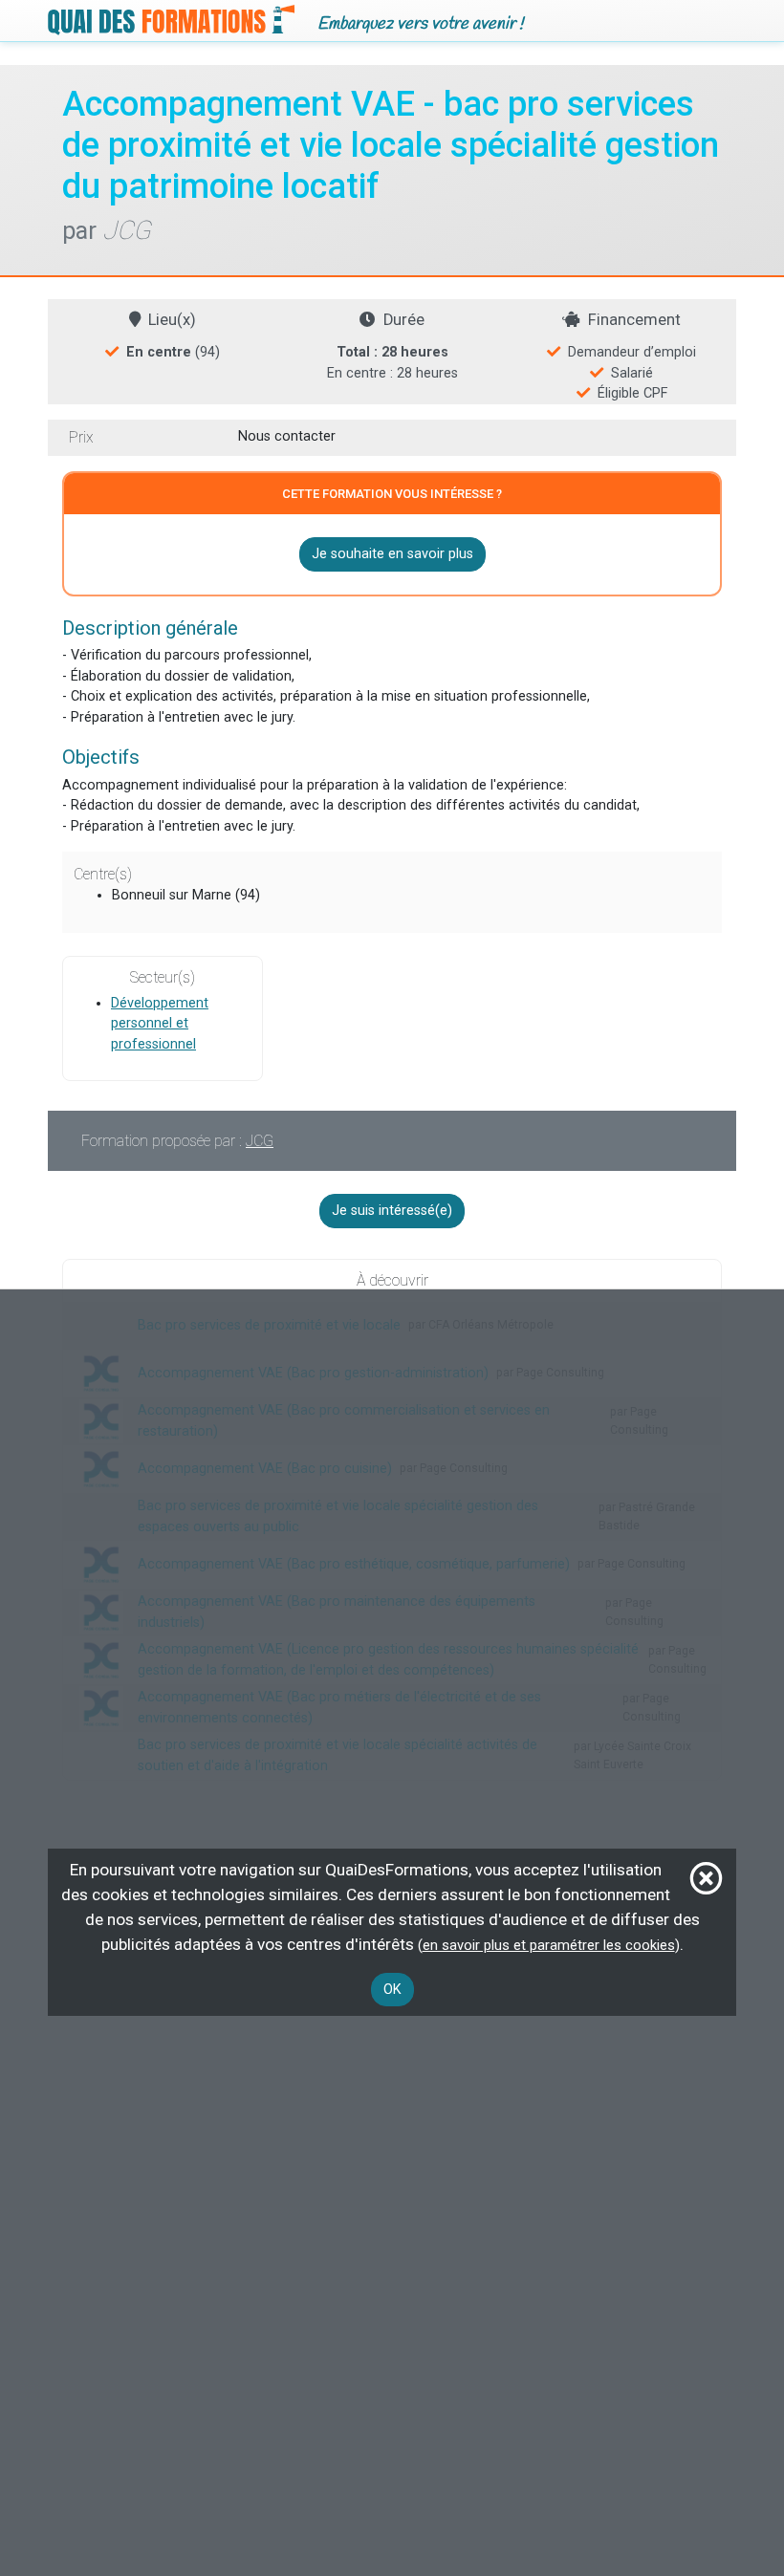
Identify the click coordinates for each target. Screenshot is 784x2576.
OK (392, 1990)
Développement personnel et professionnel (160, 1024)
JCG (260, 1141)
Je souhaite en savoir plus (392, 554)
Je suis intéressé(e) (392, 1211)
